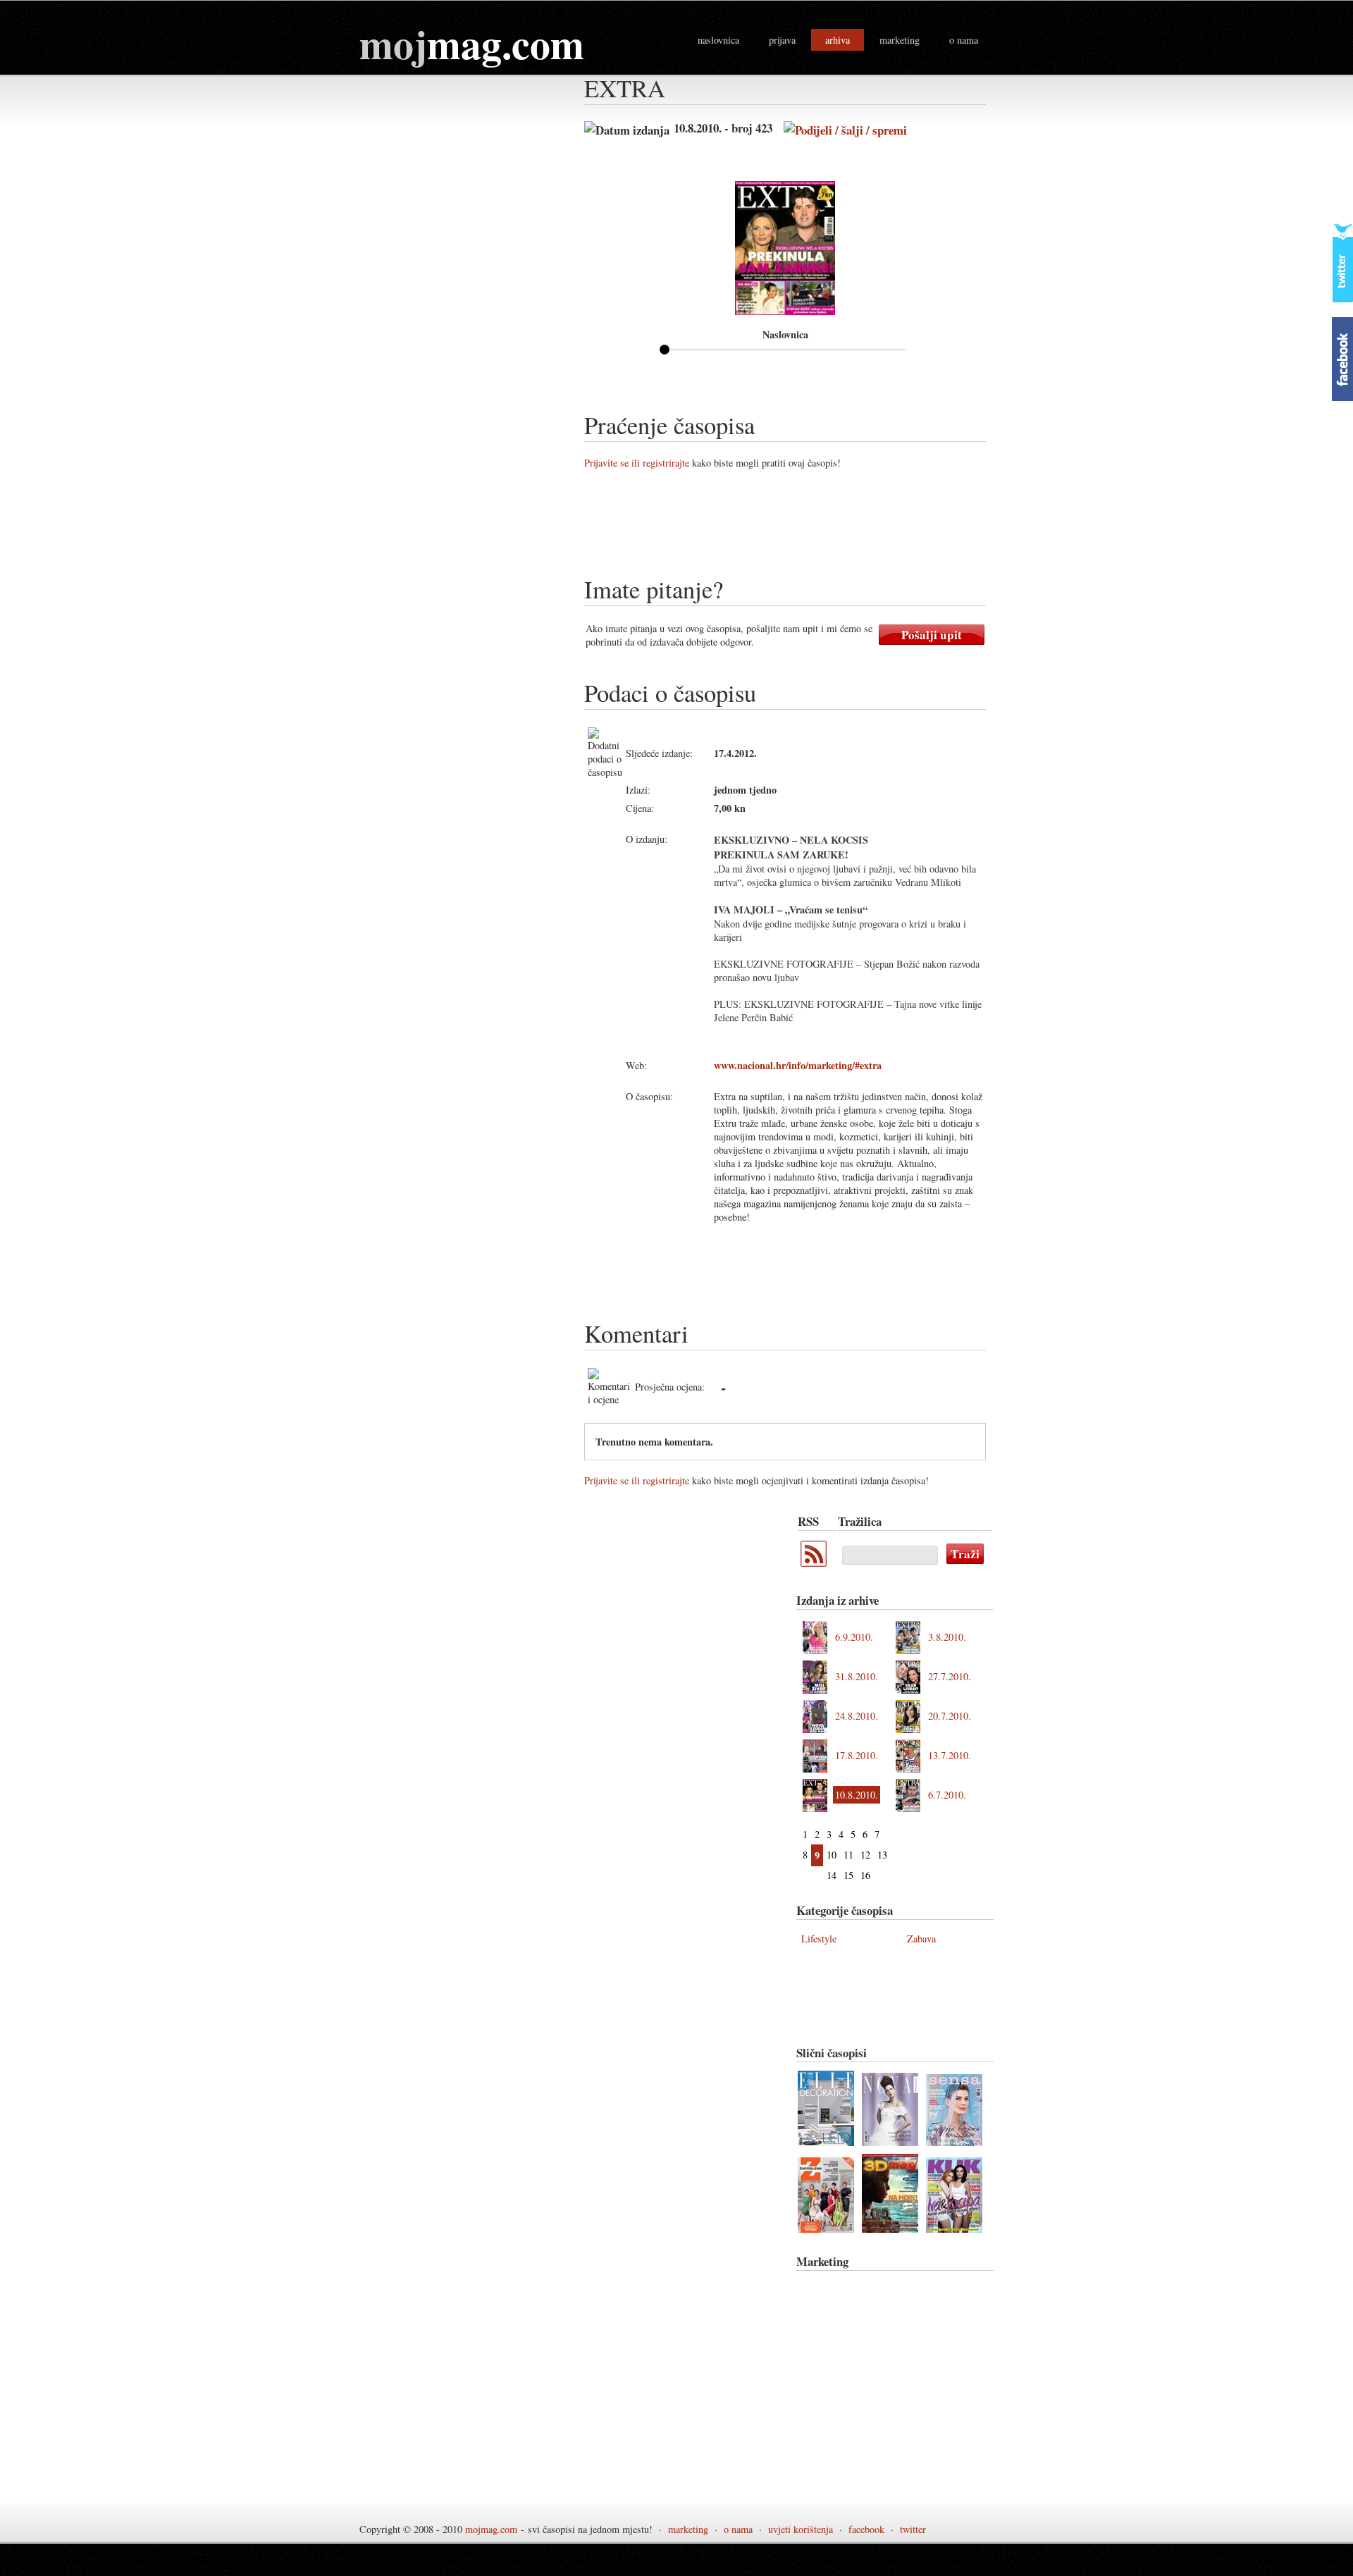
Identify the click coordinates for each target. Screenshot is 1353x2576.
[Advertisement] (841, 528)
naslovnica (718, 40)
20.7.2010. (950, 1716)
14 (832, 1875)
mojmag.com (491, 2529)
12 (865, 1855)
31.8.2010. (857, 1676)
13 (882, 1855)
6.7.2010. (947, 1795)
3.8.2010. (947, 1637)
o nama (964, 40)
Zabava (921, 1939)
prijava (782, 40)
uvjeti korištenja (801, 2529)
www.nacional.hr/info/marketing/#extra (798, 1065)
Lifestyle (819, 1939)
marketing (900, 40)
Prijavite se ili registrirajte (637, 463)
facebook (866, 2529)
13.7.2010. (950, 1755)
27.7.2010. (950, 1676)
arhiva (838, 40)
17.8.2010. (857, 1755)
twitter (913, 2529)
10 (832, 1855)
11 (848, 1855)
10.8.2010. (857, 1795)
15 (848, 1875)
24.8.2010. (857, 1716)
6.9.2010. (854, 1637)
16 (865, 1875)
